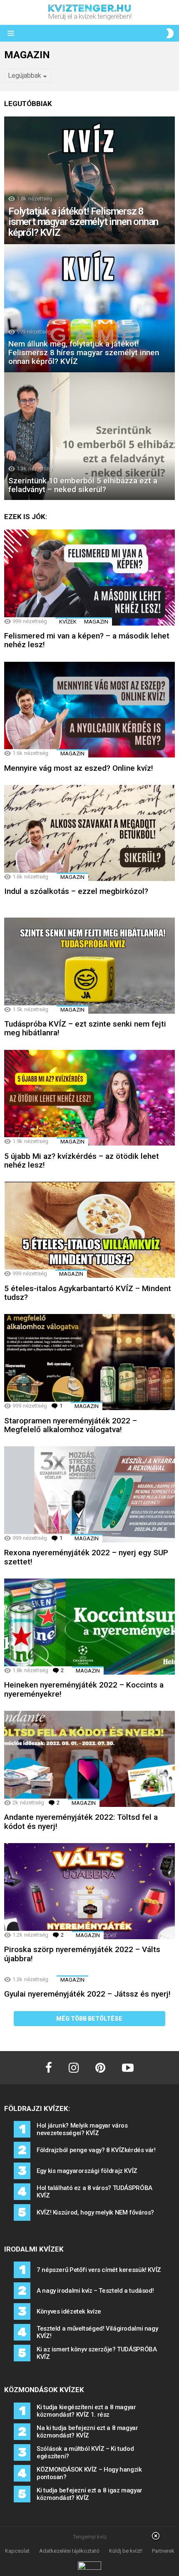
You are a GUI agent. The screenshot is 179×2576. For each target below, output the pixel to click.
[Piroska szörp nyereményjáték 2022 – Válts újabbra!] (89, 1891)
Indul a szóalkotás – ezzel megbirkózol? (76, 891)
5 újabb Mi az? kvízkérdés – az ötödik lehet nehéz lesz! (82, 1161)
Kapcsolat (17, 2551)
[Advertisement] (89, 2555)
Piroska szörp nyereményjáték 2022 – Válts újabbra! (82, 1954)
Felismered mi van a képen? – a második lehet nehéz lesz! (87, 640)
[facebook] (49, 2068)
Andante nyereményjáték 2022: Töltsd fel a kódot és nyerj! (81, 1821)
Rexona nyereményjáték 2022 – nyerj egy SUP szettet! (86, 1557)
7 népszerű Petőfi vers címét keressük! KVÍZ (99, 2270)
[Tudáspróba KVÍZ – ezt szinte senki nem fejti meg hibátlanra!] (89, 966)
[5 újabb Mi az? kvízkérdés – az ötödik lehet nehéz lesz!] (89, 1098)
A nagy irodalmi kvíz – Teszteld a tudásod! (95, 2291)
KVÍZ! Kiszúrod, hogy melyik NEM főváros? (95, 2212)
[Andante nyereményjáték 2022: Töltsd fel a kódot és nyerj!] (89, 1759)
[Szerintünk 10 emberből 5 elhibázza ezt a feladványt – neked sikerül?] (89, 436)
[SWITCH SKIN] (170, 33)
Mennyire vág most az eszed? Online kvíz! (79, 768)
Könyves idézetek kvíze (69, 2311)
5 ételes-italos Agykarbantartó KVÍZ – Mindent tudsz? (88, 1293)
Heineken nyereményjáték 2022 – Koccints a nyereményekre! (84, 1689)
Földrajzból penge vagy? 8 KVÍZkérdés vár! (96, 2150)
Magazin (96, 622)
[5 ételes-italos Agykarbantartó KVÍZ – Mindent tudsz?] (89, 1230)
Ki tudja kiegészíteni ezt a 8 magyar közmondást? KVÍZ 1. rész (86, 2411)
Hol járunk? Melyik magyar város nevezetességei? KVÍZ (82, 2129)
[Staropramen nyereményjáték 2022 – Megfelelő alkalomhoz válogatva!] (89, 1362)
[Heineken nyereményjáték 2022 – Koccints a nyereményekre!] (89, 1627)
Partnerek (163, 2551)
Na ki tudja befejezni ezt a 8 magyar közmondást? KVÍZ (87, 2432)
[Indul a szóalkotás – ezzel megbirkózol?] (89, 833)
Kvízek (68, 622)
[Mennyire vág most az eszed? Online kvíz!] (89, 710)
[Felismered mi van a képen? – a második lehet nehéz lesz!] (89, 578)
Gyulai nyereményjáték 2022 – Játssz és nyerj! (87, 1994)
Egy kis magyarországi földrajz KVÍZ (87, 2171)
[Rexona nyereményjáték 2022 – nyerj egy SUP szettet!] (89, 1494)
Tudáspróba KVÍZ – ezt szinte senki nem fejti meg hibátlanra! (85, 1028)
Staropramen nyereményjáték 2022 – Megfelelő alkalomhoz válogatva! (71, 1425)
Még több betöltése (89, 2019)
